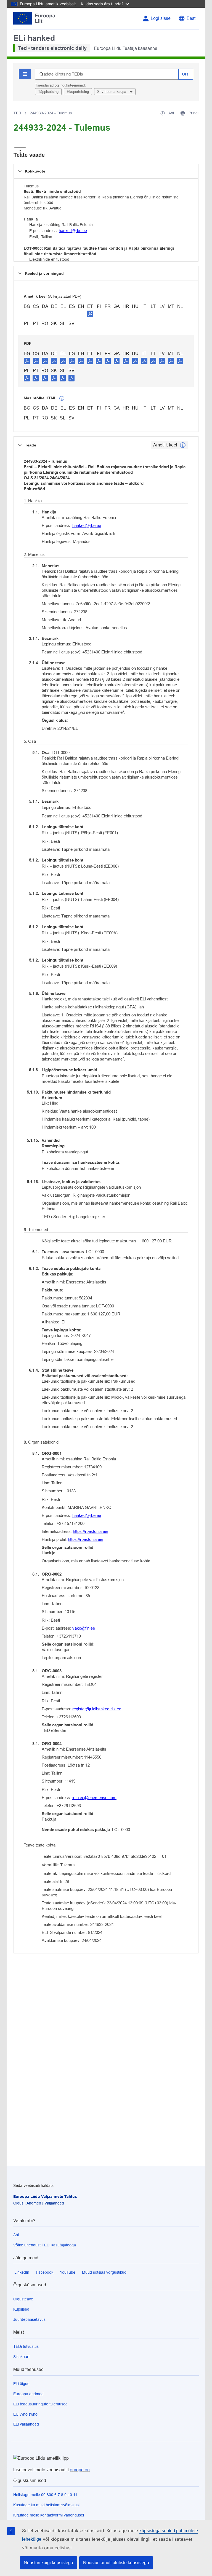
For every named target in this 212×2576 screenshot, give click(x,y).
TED (17, 113)
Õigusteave (23, 2299)
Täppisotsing (48, 92)
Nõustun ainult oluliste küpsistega (116, 2563)
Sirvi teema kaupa (112, 92)
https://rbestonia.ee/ (91, 1531)
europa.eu (80, 2470)
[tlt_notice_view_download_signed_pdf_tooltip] (90, 314)
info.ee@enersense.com (94, 1798)
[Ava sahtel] (20, 152)
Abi (16, 2235)
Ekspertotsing (78, 92)
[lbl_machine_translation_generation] (62, 399)
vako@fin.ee (84, 1628)
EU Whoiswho (25, 2414)
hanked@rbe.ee (73, 231)
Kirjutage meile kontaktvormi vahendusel (49, 2515)
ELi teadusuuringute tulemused (40, 2404)
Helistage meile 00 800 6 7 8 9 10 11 (45, 2495)
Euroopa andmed (28, 2394)
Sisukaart (21, 2357)
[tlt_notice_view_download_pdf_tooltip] (27, 361)
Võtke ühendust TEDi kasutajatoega (45, 2245)
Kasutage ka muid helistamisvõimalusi (46, 2505)
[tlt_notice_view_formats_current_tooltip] (183, 445)
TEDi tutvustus (26, 2346)
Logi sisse (161, 18)
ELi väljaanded (26, 2424)
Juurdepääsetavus (29, 2319)
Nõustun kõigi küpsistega (48, 2563)
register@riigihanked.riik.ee (97, 1709)
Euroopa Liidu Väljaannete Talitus (45, 2197)
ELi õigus (21, 2384)
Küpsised (21, 2309)
